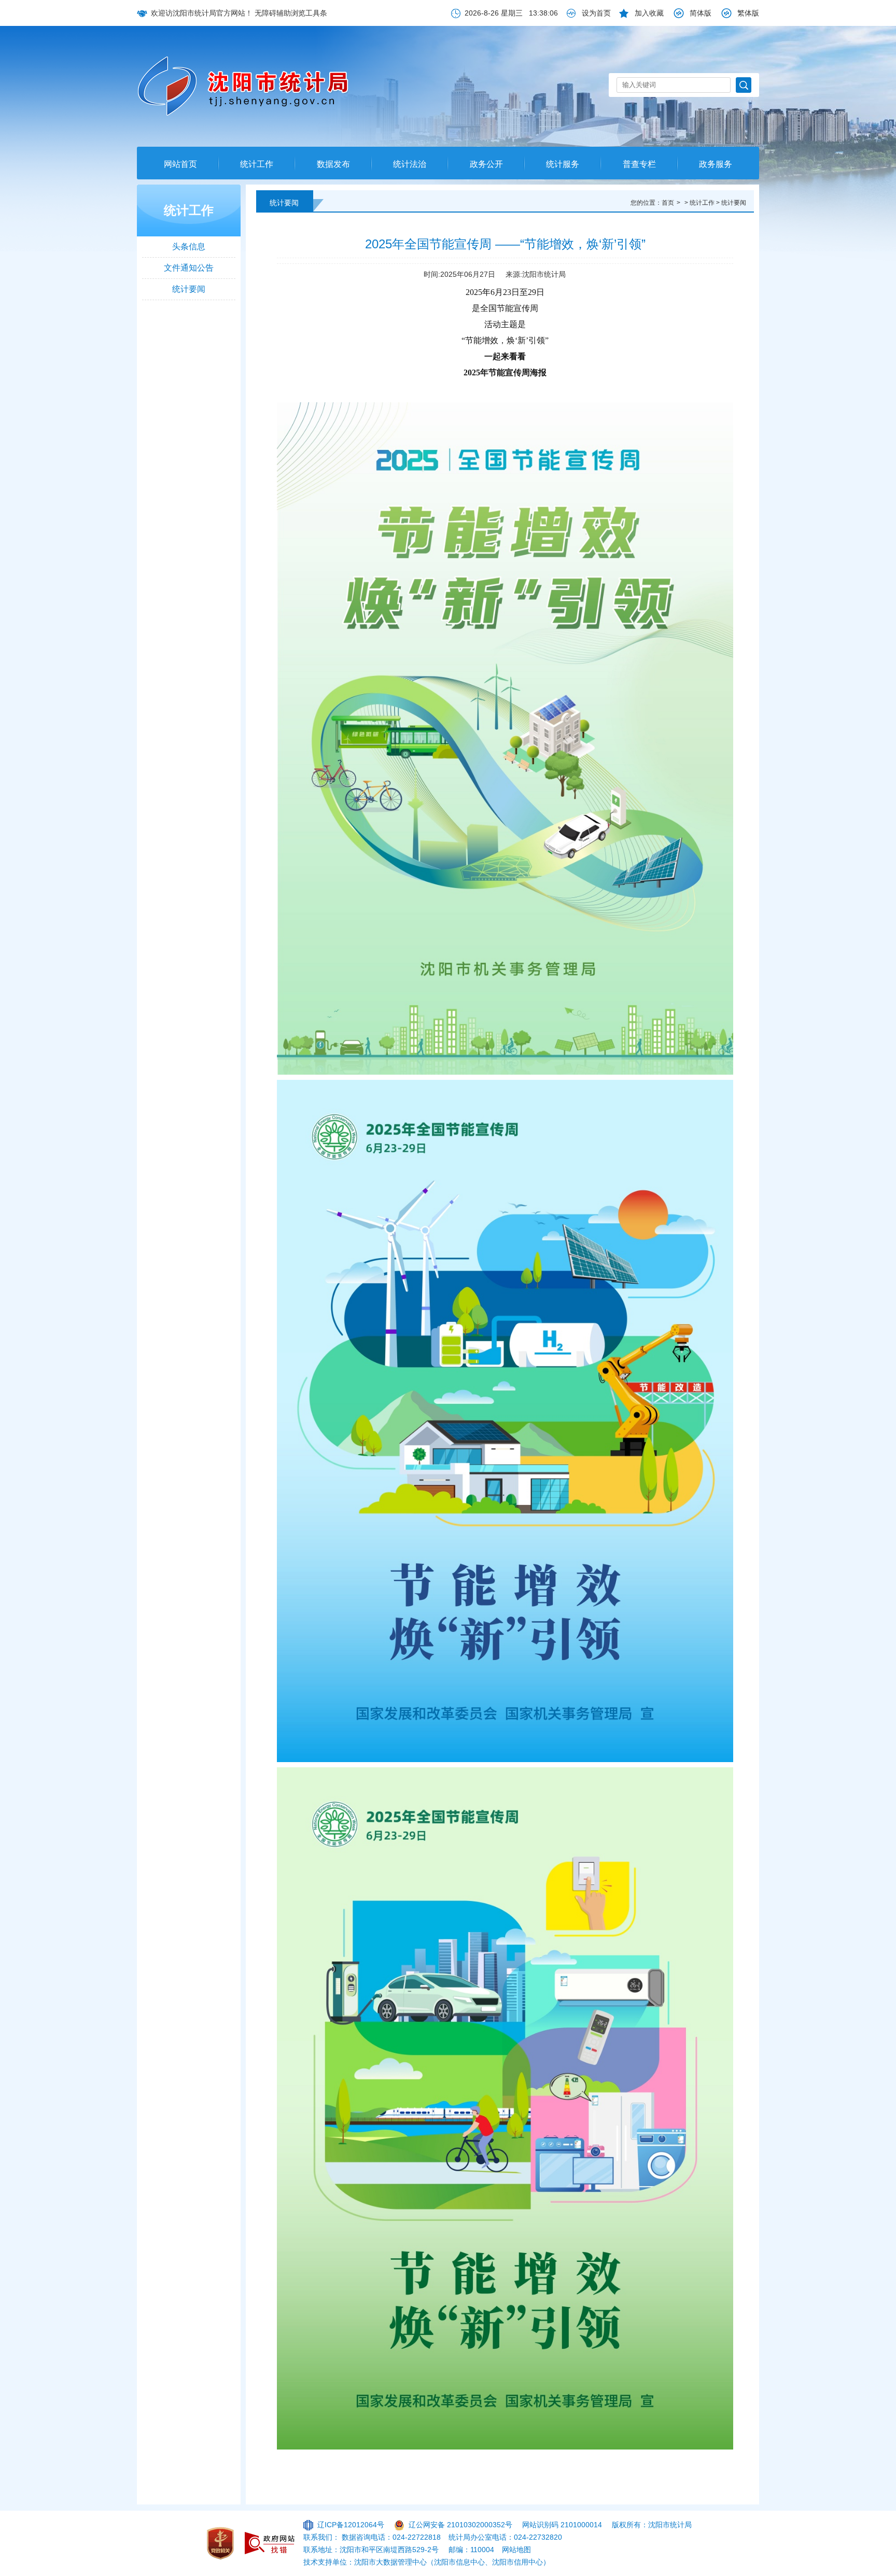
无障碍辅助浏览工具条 (291, 13)
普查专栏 (639, 164)
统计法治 (410, 164)
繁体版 (748, 13)
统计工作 (257, 164)
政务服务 (716, 164)
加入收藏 (649, 13)
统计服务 (563, 164)
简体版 (701, 13)
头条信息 (189, 247)
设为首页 (596, 13)
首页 (668, 203)
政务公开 (486, 164)
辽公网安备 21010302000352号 (460, 2525)
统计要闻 (189, 289)
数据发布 (333, 164)
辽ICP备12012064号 (351, 2525)
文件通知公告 (189, 268)
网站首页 (180, 164)
